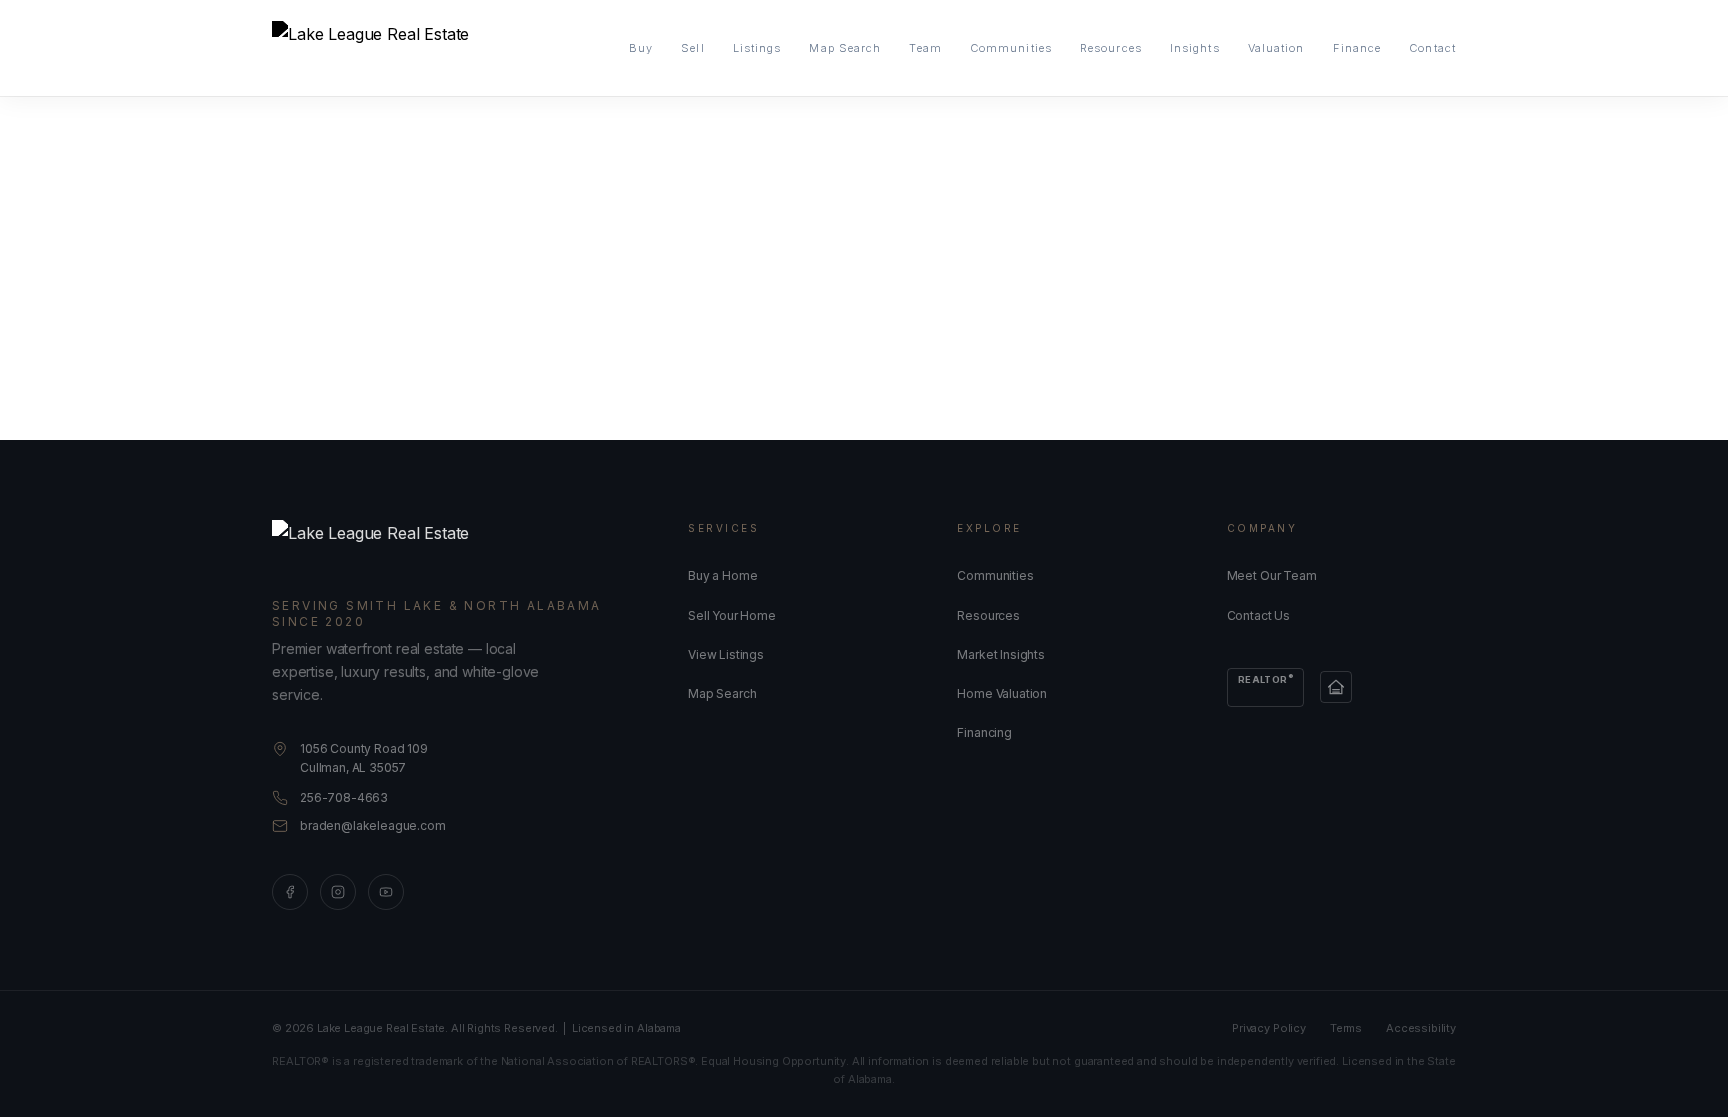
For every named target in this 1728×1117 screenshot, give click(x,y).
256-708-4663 (344, 797)
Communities (1011, 48)
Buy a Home (722, 575)
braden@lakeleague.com (373, 825)
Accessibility (1421, 1028)
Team (925, 48)
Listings (757, 48)
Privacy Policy (1269, 1028)
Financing (984, 732)
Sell (692, 48)
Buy (641, 48)
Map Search (845, 48)
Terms (1346, 1028)
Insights (1195, 48)
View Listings (726, 654)
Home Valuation (1002, 693)
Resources (1111, 48)
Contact (1432, 48)
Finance (1357, 48)
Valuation (1276, 48)
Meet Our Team (1272, 575)
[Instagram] (338, 892)
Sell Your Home (732, 615)
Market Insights (1001, 654)
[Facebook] (290, 892)
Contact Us (1258, 615)
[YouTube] (386, 892)
